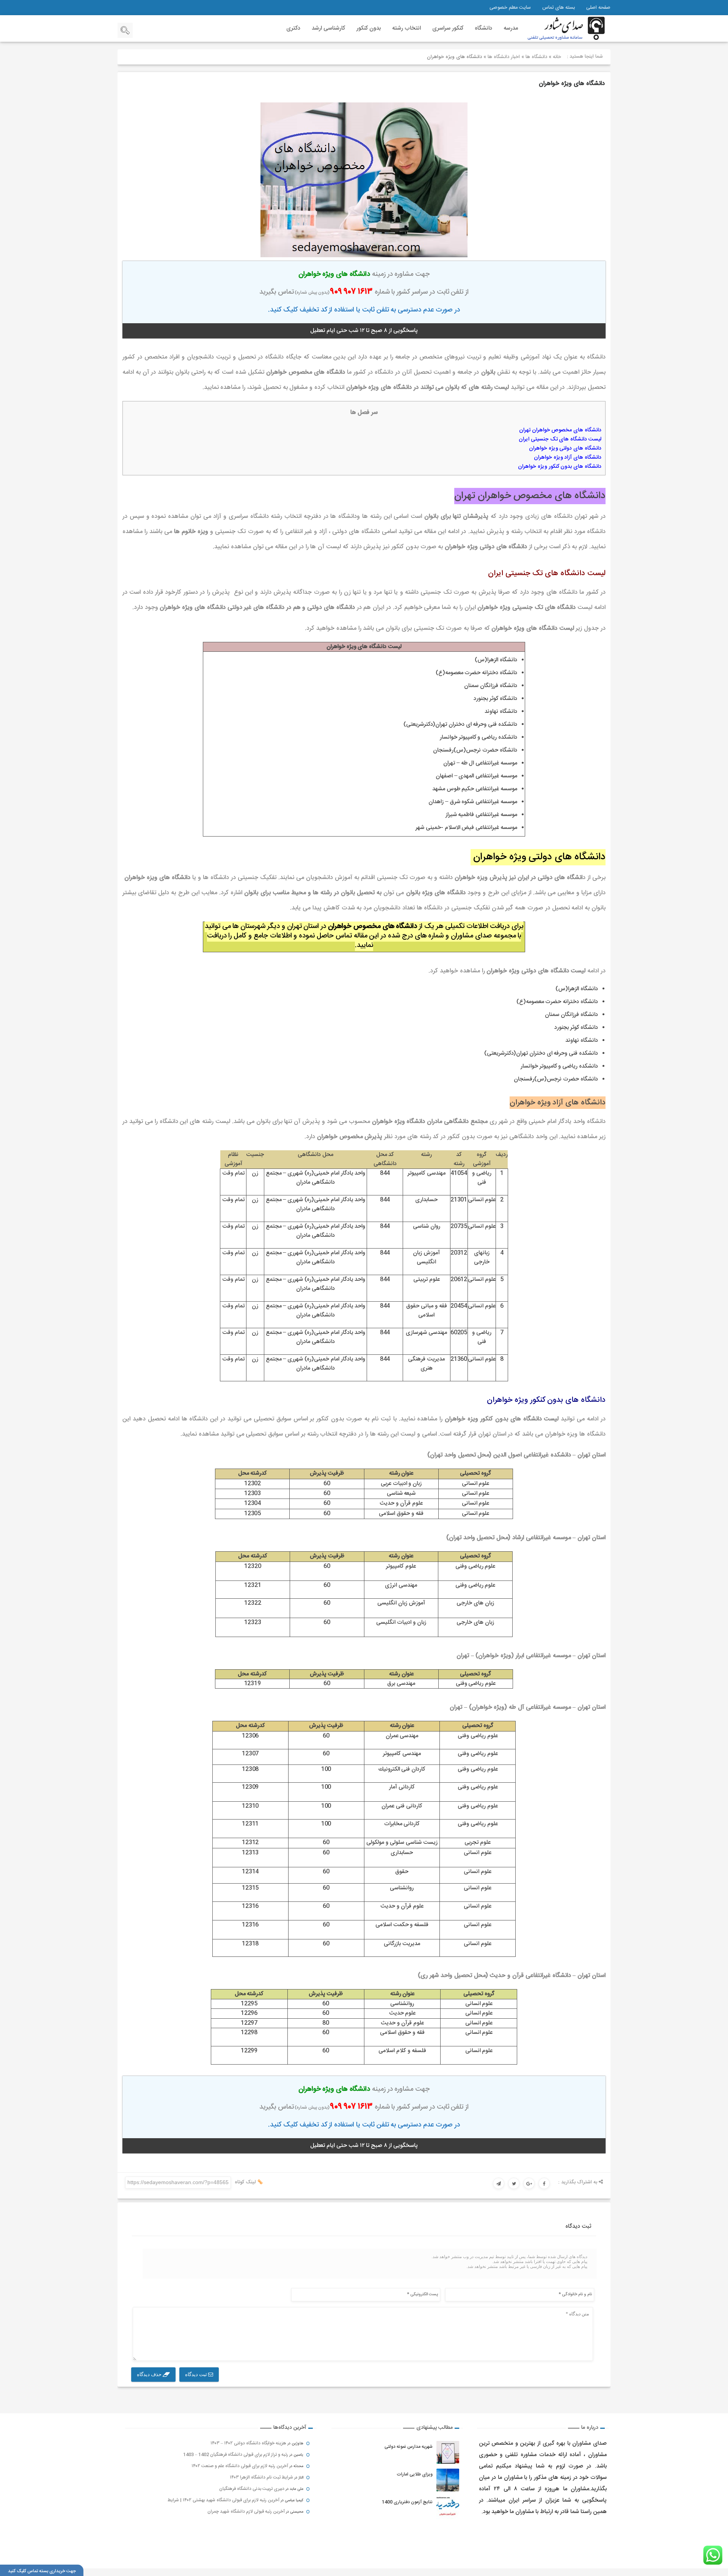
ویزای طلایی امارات (415, 2474)
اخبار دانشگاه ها (504, 57)
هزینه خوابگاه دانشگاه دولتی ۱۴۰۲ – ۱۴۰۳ (248, 2443)
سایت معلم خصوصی (510, 8)
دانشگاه (483, 28)
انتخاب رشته (406, 28)
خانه (557, 57)
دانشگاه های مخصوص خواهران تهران (560, 430)
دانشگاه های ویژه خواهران (572, 84)
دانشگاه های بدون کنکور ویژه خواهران (560, 467)
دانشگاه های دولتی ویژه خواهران (564, 448)
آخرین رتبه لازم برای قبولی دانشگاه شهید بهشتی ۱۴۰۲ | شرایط (224, 2500)
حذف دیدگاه (150, 2374)
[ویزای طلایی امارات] (448, 2480)
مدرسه (511, 28)
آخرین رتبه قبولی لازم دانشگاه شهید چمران (246, 2512)
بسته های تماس (559, 8)
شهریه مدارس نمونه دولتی (409, 2447)
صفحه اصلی (598, 8)
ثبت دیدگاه (197, 2374)
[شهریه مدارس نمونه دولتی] (448, 2452)
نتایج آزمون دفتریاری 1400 (407, 2502)
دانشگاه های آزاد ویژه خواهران (568, 458)
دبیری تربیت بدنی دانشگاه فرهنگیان (252, 2489)
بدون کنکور (369, 28)
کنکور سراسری (448, 28)
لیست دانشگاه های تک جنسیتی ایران (560, 439)
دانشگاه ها (536, 57)
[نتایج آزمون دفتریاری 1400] (448, 2508)
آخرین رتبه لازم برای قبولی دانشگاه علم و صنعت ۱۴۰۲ (240, 2466)
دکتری (293, 28)
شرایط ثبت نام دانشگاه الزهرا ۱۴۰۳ (261, 2477)
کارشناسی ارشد (328, 28)
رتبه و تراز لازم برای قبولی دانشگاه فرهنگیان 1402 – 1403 (236, 2455)
